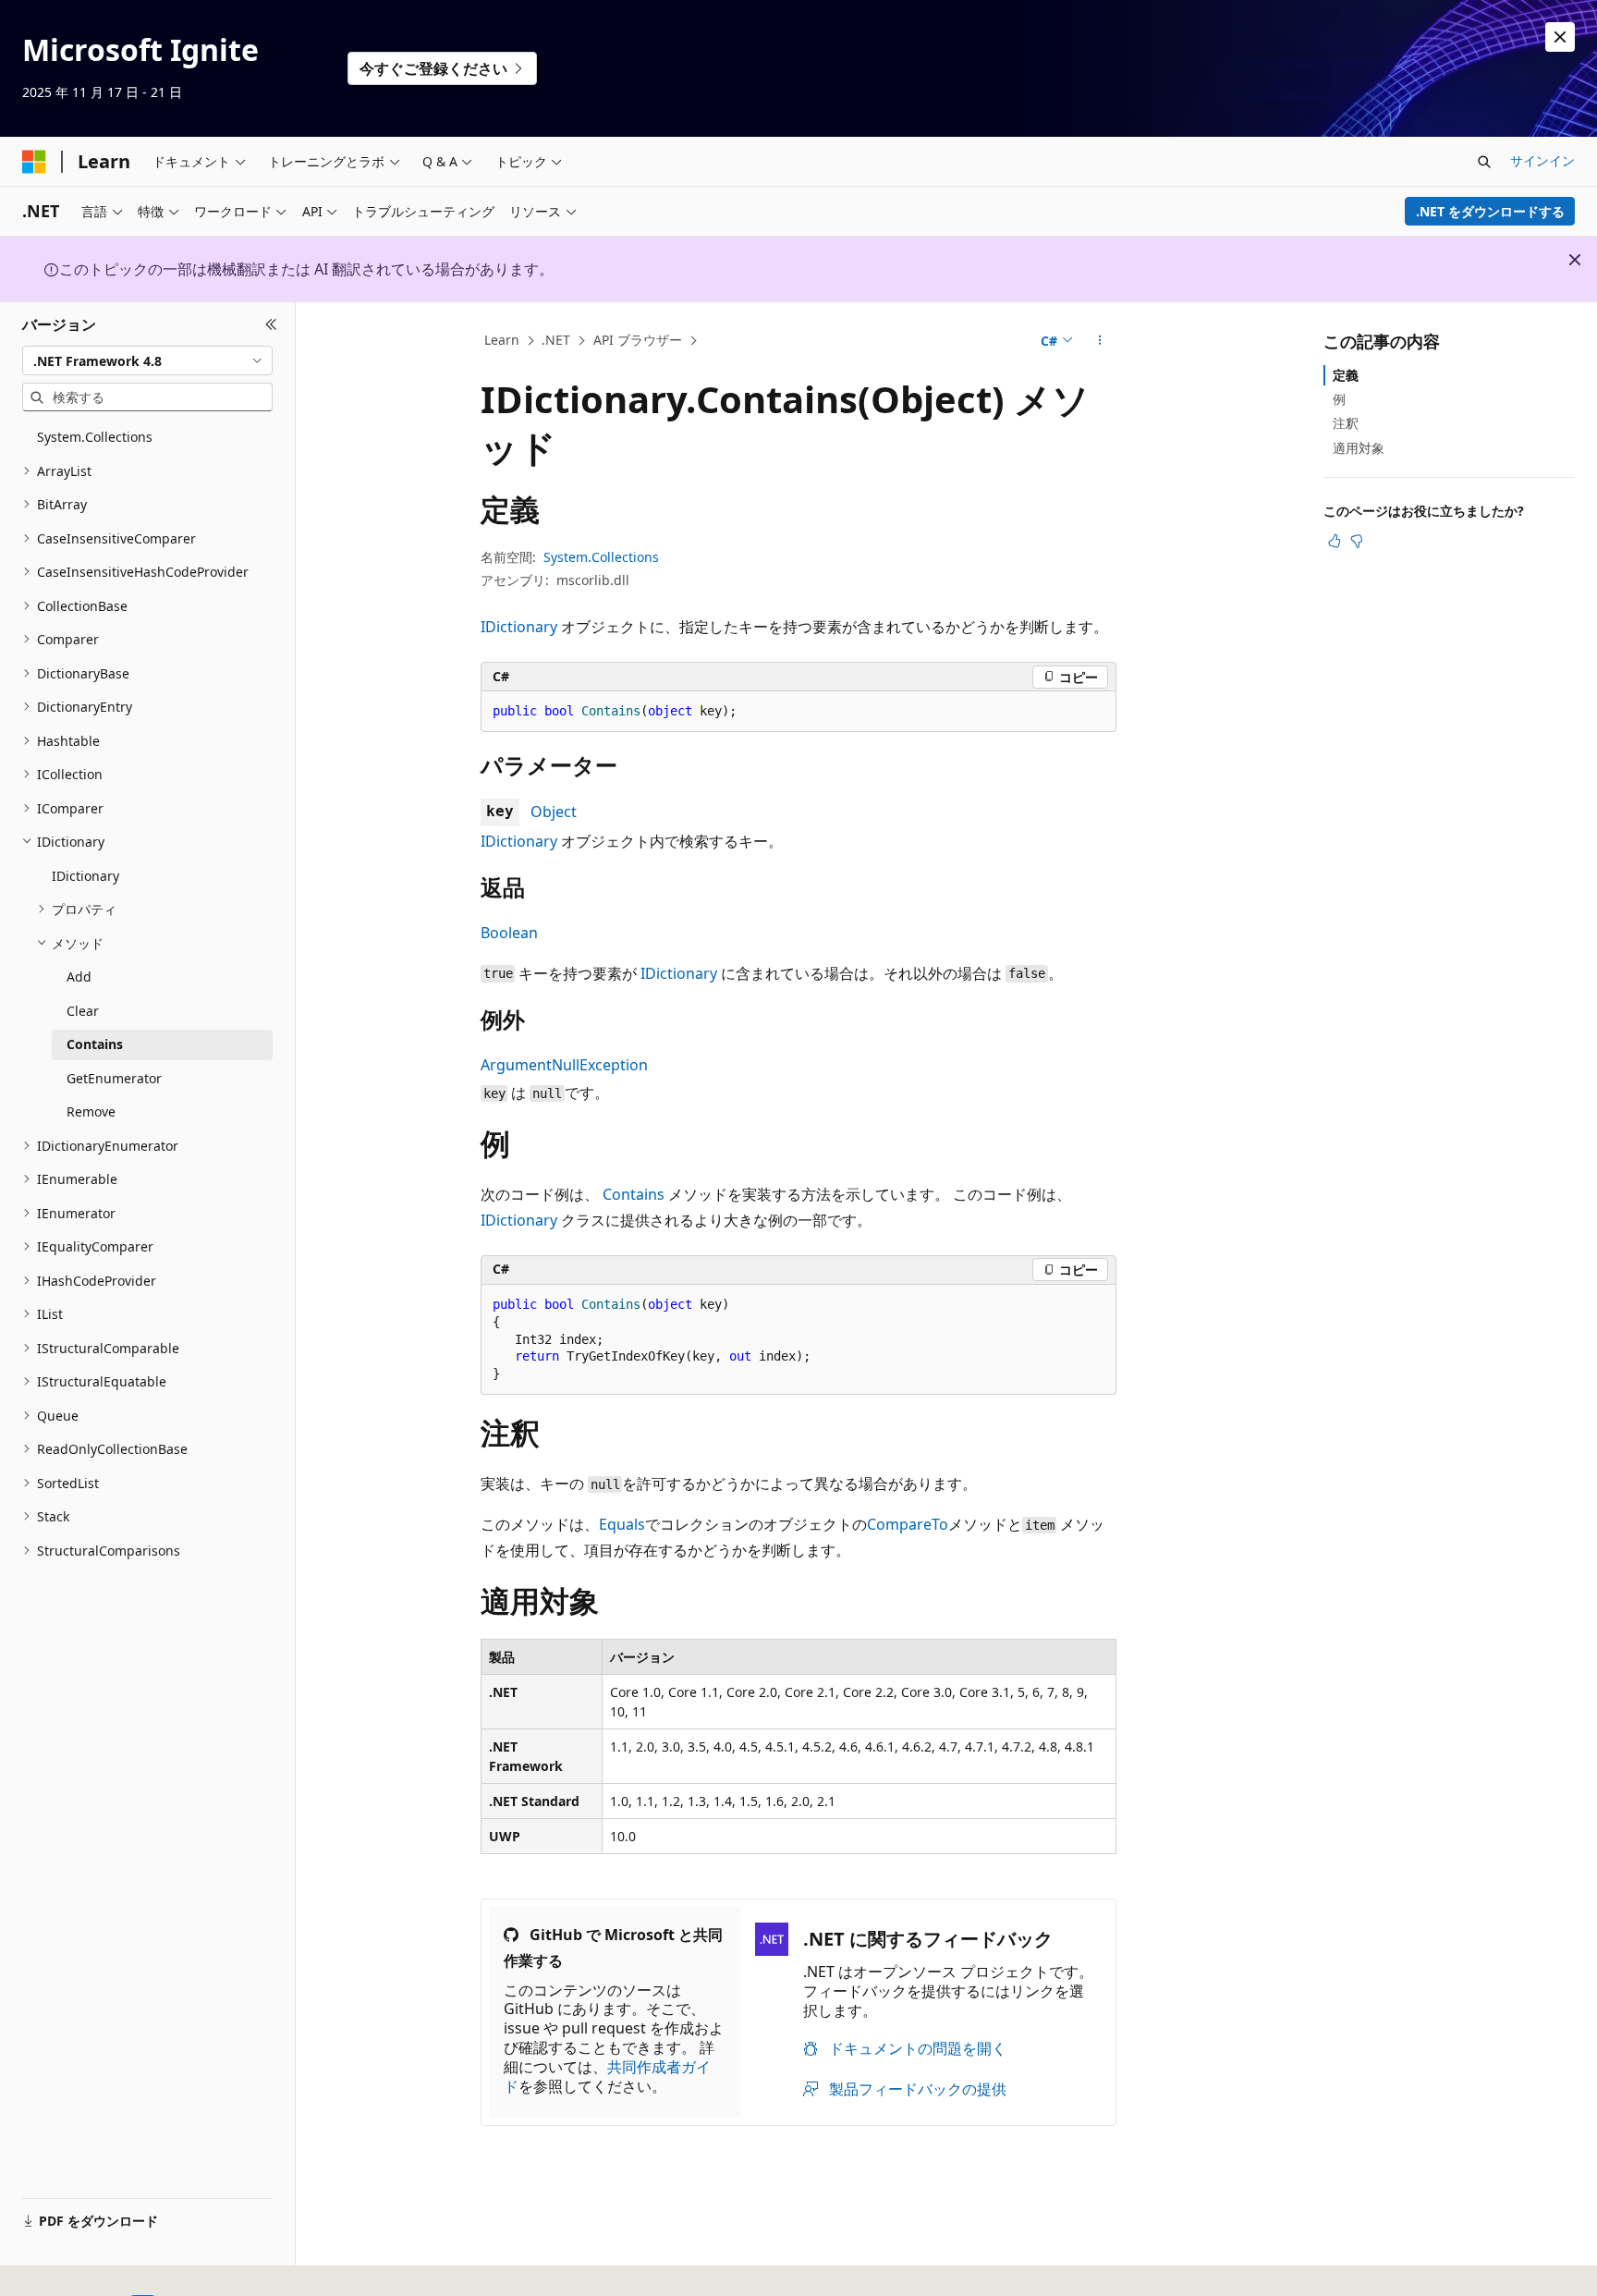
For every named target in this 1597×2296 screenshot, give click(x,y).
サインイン (1542, 160)
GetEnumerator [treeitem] (114, 1078)
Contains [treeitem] (95, 1044)
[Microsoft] (34, 162)
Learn (502, 340)
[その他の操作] (1100, 341)
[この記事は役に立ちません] (1357, 541)
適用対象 (1359, 448)
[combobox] (147, 360)
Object (554, 812)
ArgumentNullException (564, 1065)
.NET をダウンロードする (1490, 211)
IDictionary (519, 627)
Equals (622, 1524)
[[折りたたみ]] (271, 324)
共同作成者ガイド (607, 2076)
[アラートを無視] (1560, 37)
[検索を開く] (1484, 162)
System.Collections (601, 557)
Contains (634, 1194)
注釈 (1346, 423)
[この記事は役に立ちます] (1335, 541)
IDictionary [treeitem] (85, 876)
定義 (1346, 375)
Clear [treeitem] (83, 1011)
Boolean (509, 933)
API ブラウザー (638, 340)
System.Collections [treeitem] (95, 437)
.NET (556, 340)
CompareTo (908, 1524)
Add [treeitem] (79, 977)
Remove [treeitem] (91, 1111)
